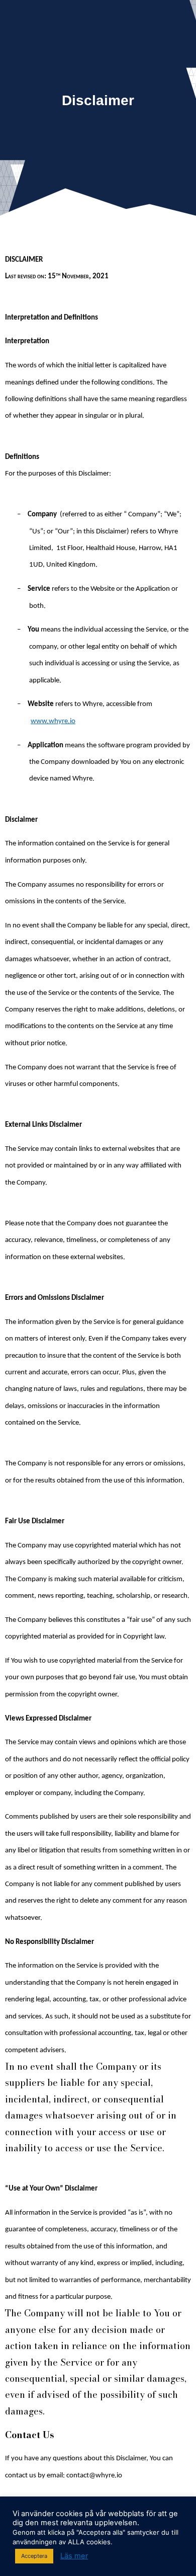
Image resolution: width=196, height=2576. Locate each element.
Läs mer (74, 2556)
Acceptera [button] (34, 2556)
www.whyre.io (53, 721)
